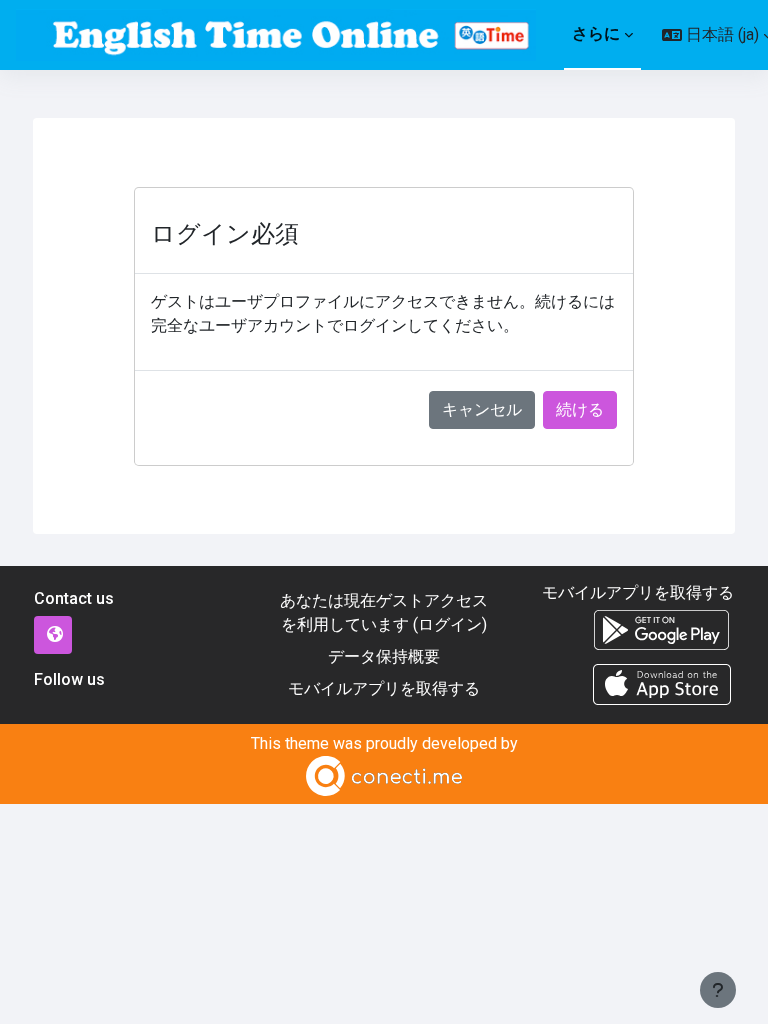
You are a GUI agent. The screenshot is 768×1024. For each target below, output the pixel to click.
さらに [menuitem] (596, 33)
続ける (580, 409)
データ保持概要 (384, 656)
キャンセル (482, 409)
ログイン (450, 624)
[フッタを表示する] (718, 990)
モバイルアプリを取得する (384, 688)
